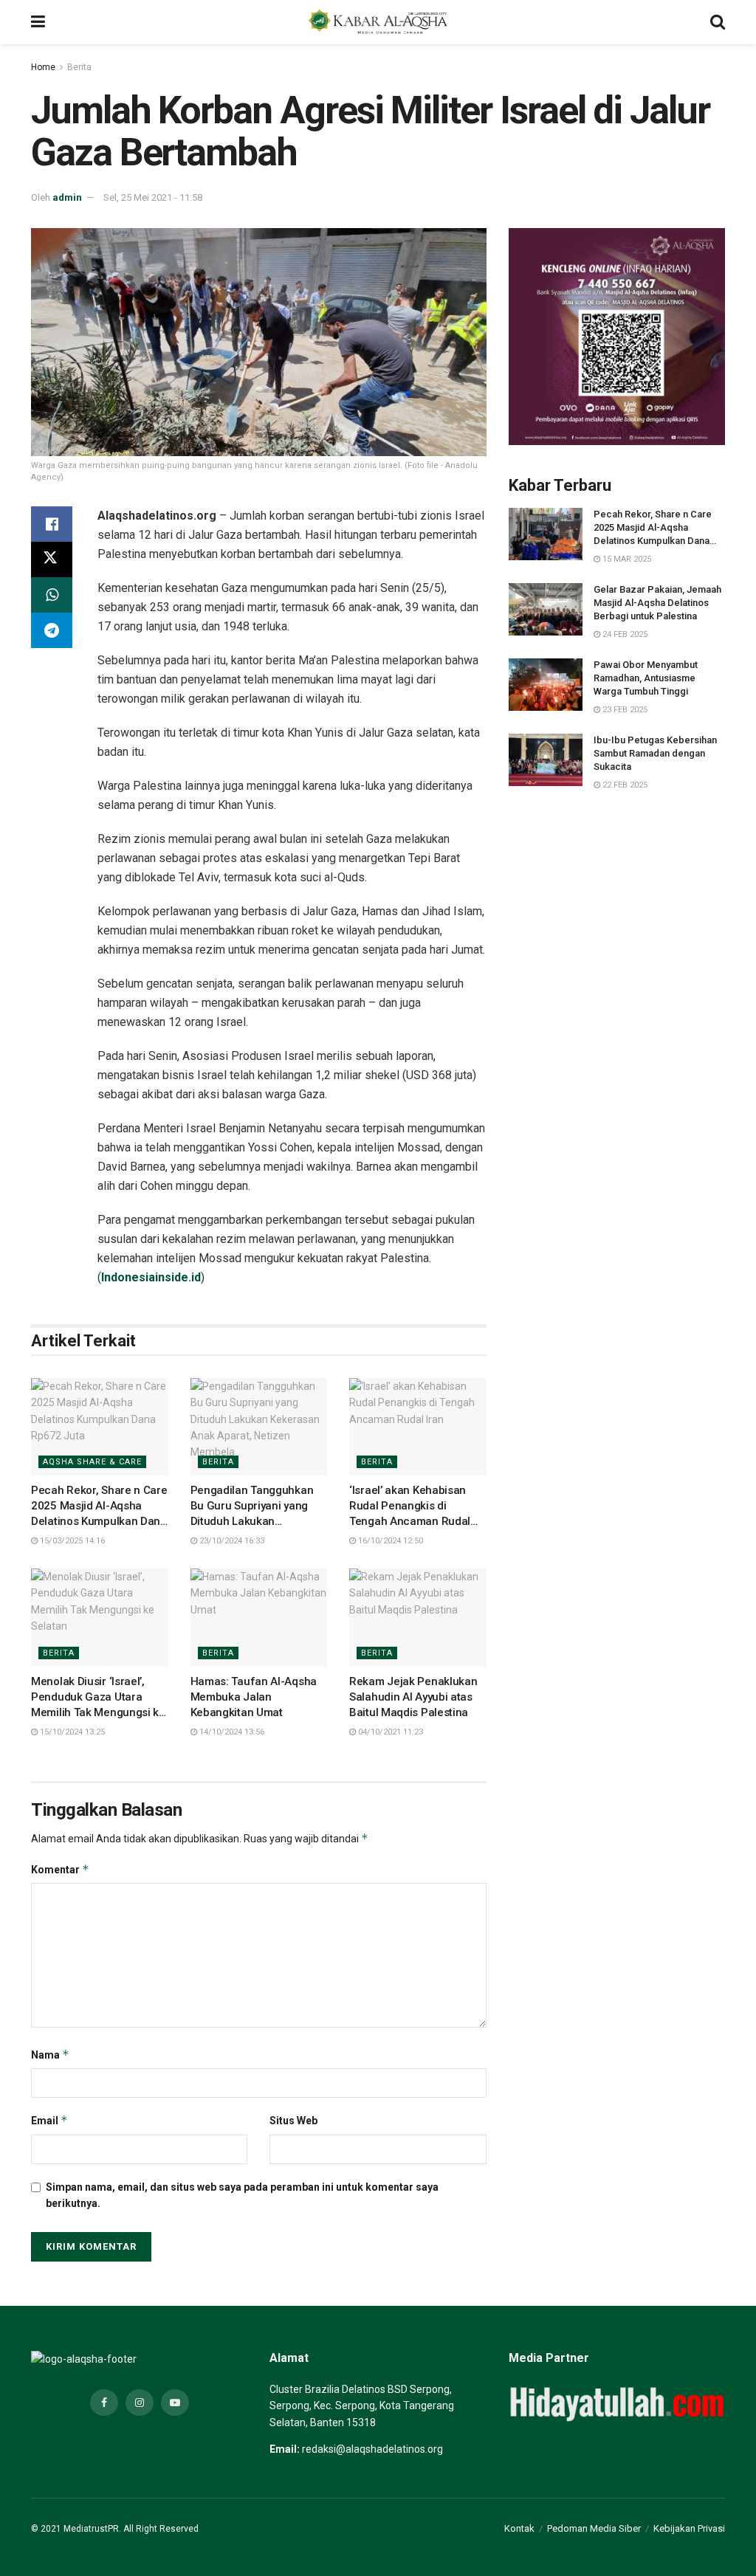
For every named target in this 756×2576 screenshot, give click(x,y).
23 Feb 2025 (624, 710)
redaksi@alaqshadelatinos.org (372, 2449)
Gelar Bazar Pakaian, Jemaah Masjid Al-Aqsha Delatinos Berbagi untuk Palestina (657, 603)
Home (43, 67)
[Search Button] (718, 22)
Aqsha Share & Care (92, 1462)
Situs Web (293, 2121)
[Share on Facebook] (52, 524)
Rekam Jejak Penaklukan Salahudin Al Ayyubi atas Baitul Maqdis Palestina (413, 1697)
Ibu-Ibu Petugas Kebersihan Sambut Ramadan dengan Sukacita (655, 753)
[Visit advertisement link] (617, 336)
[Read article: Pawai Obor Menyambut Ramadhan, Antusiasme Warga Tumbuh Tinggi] (546, 685)
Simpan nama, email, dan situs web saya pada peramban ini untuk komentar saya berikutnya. (242, 2195)
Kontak (519, 2528)
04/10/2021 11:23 (389, 1732)
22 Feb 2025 (624, 785)
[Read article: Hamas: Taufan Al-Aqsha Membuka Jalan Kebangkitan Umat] (259, 1618)
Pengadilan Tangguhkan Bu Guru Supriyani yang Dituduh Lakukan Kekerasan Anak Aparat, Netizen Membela (252, 1521)
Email (49, 2120)
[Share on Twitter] (52, 559)
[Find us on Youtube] (175, 2403)
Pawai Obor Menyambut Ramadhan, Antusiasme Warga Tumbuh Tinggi (646, 678)
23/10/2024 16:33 (231, 1541)
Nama (50, 2055)
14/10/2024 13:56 (231, 1732)
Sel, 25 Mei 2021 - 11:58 (153, 197)
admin (67, 197)
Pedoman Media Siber (594, 2528)
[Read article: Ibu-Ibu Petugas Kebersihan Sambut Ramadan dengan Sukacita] (546, 760)
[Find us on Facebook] (104, 2403)
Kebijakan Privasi (689, 2528)
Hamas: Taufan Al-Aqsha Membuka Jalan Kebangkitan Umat (254, 1697)
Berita (79, 67)
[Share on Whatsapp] (52, 595)
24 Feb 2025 (624, 634)
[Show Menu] (38, 22)
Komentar (60, 1869)
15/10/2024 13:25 (71, 1732)
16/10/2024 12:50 (389, 1541)
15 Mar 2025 (626, 559)
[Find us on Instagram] (140, 2403)
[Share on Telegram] (52, 630)
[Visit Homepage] (378, 22)
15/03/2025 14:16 (71, 1541)
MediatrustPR (91, 2529)
